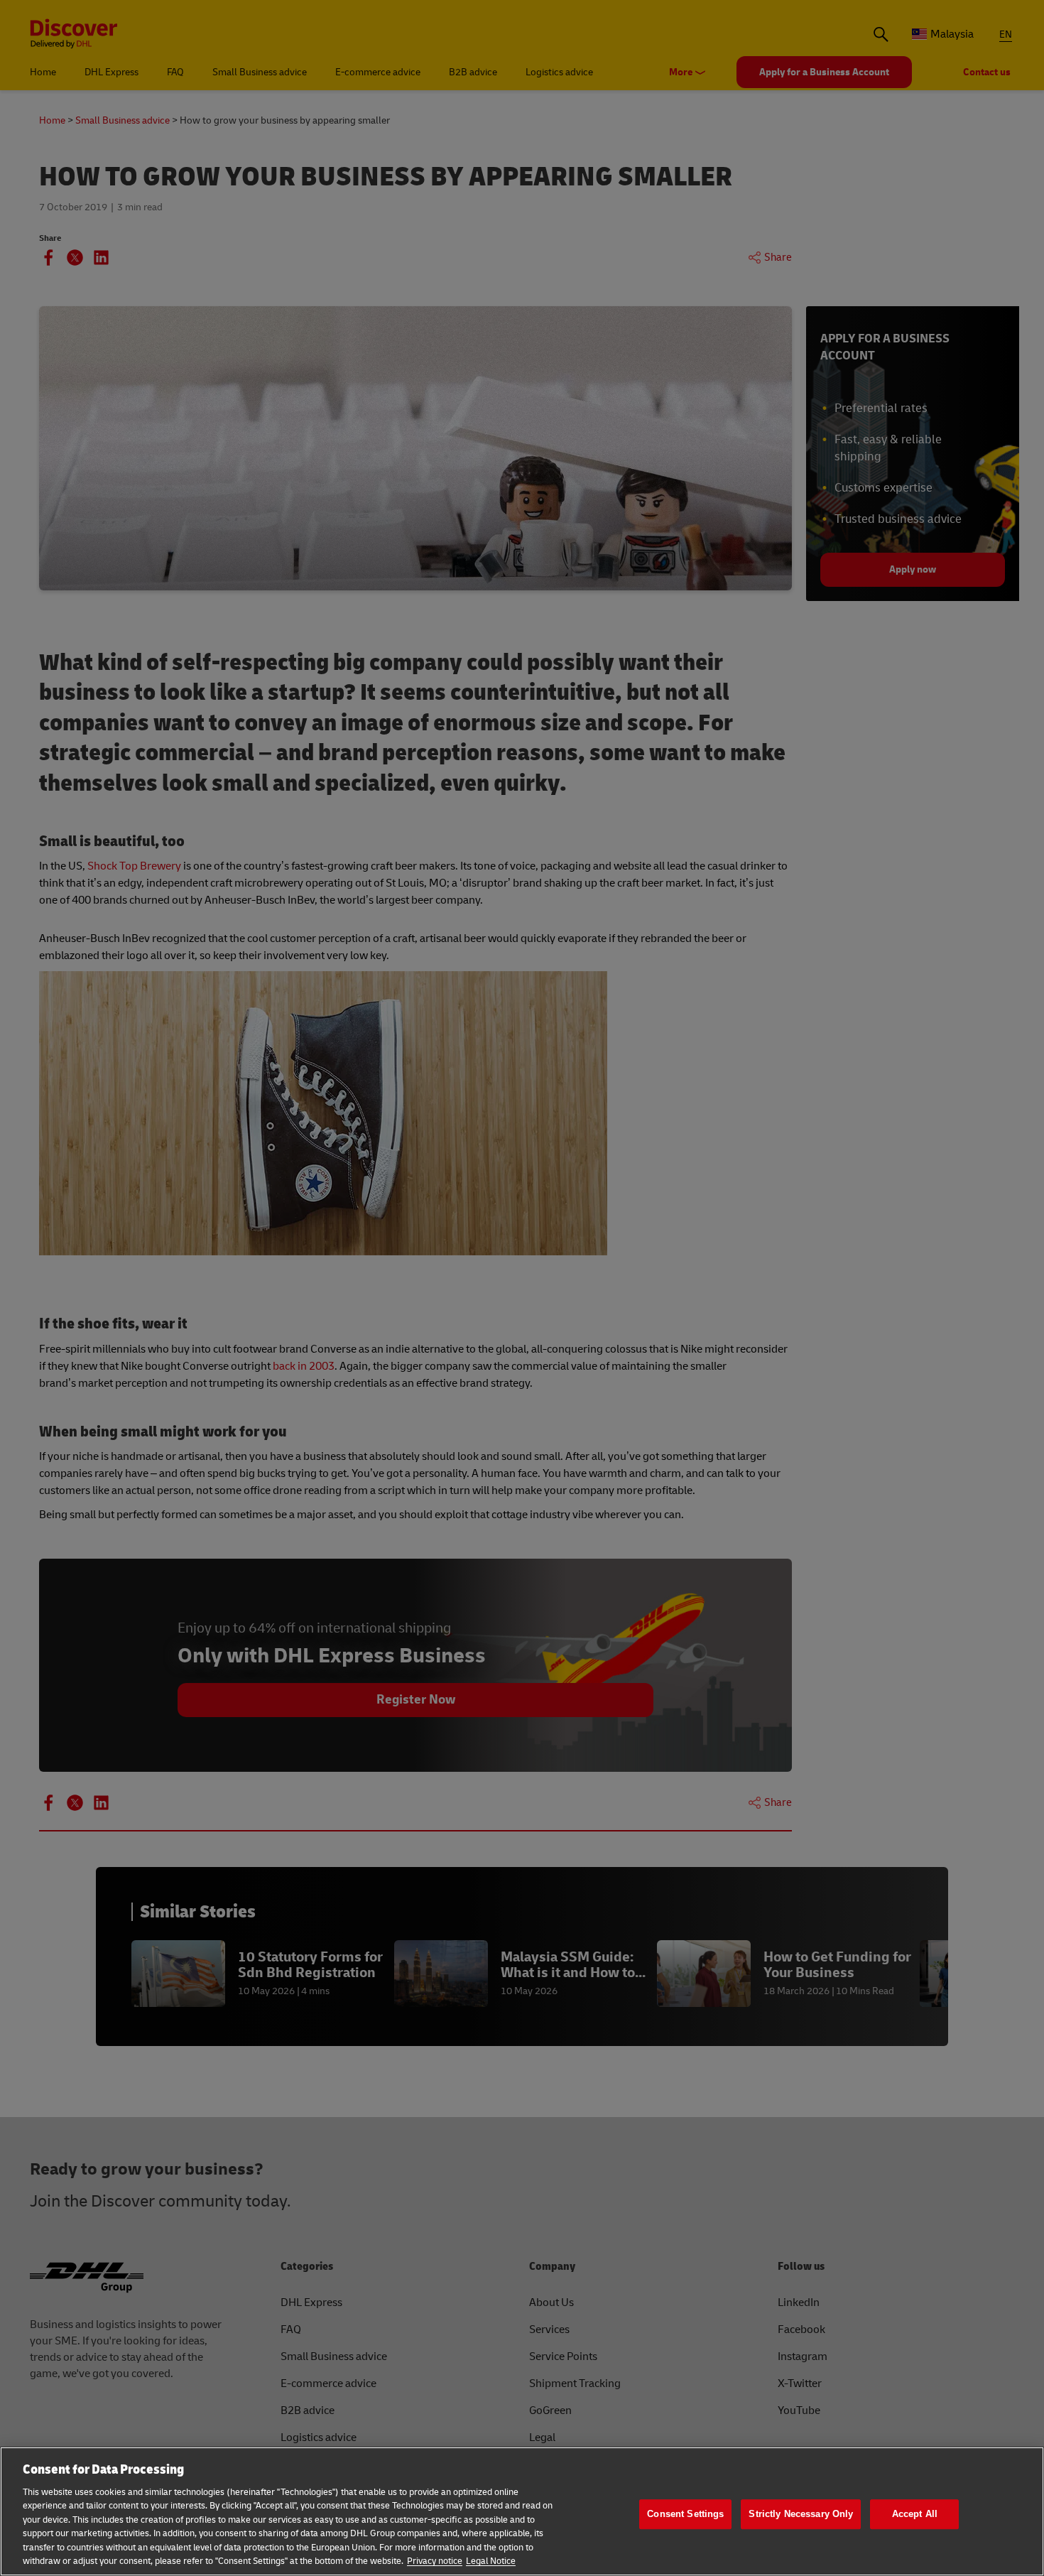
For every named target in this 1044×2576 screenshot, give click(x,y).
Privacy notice (435, 2561)
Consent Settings (685, 2514)
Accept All (915, 2514)
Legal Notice (491, 2561)
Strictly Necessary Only (801, 2514)
